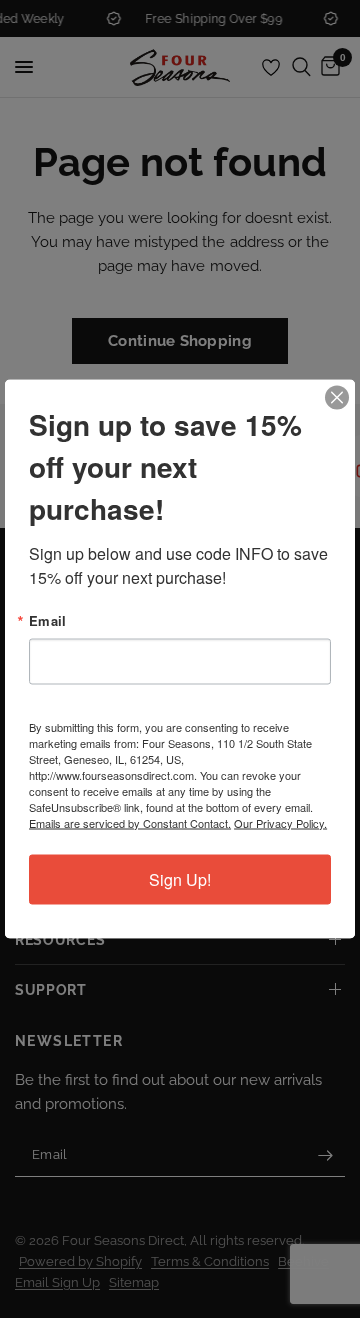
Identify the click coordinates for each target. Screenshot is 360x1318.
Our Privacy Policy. (280, 823)
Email (47, 620)
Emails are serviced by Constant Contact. (130, 823)
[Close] (337, 398)
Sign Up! (180, 879)
